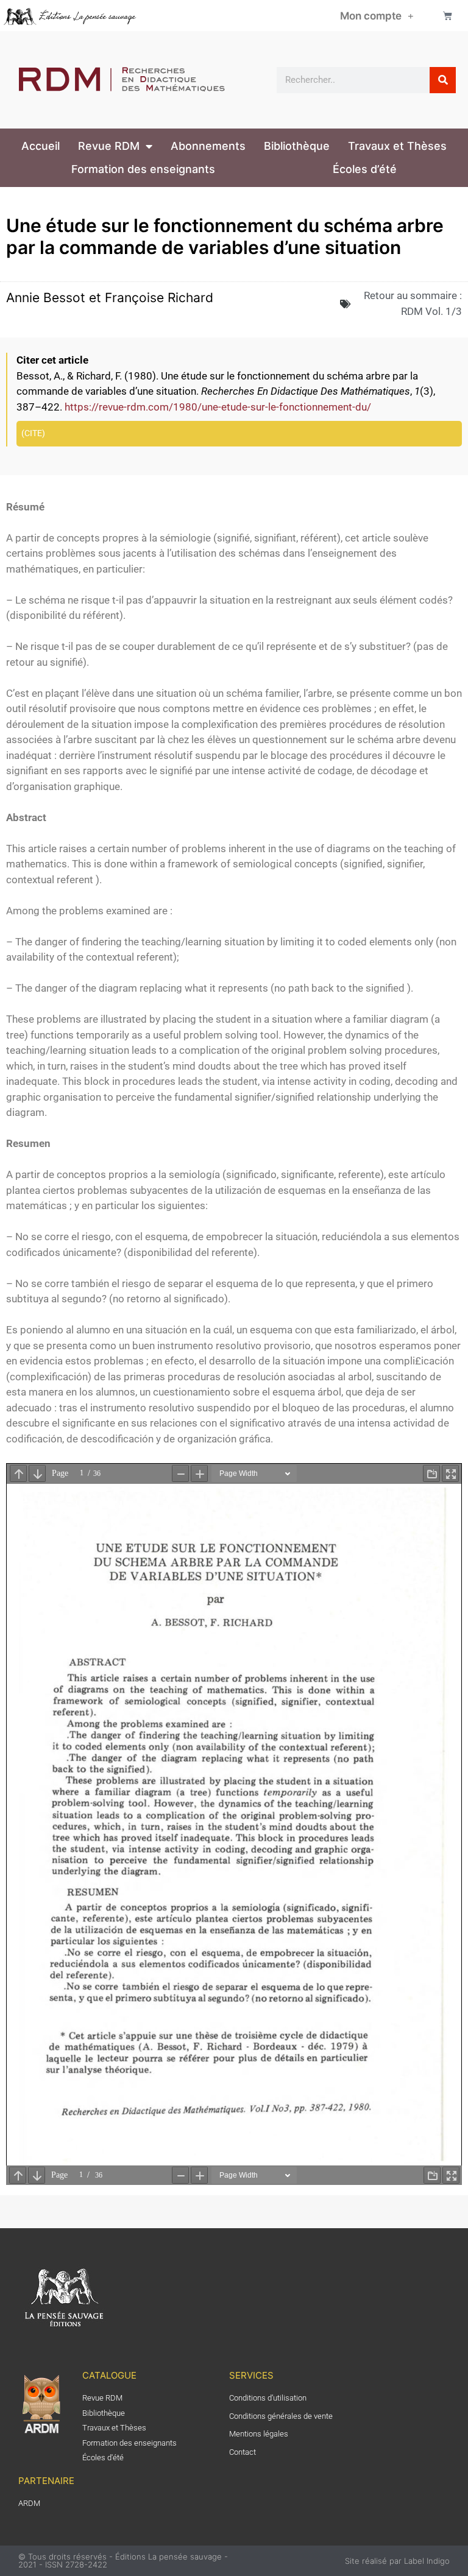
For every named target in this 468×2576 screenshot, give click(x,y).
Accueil (41, 146)
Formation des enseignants (143, 169)
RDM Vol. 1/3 (431, 311)
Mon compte (371, 16)
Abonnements (208, 146)
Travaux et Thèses (397, 146)
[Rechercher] (443, 80)
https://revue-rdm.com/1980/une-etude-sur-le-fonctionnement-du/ (218, 407)
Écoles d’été (365, 169)
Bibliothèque (297, 146)
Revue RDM (109, 146)
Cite (33, 433)
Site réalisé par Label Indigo (397, 2561)
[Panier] (448, 16)
